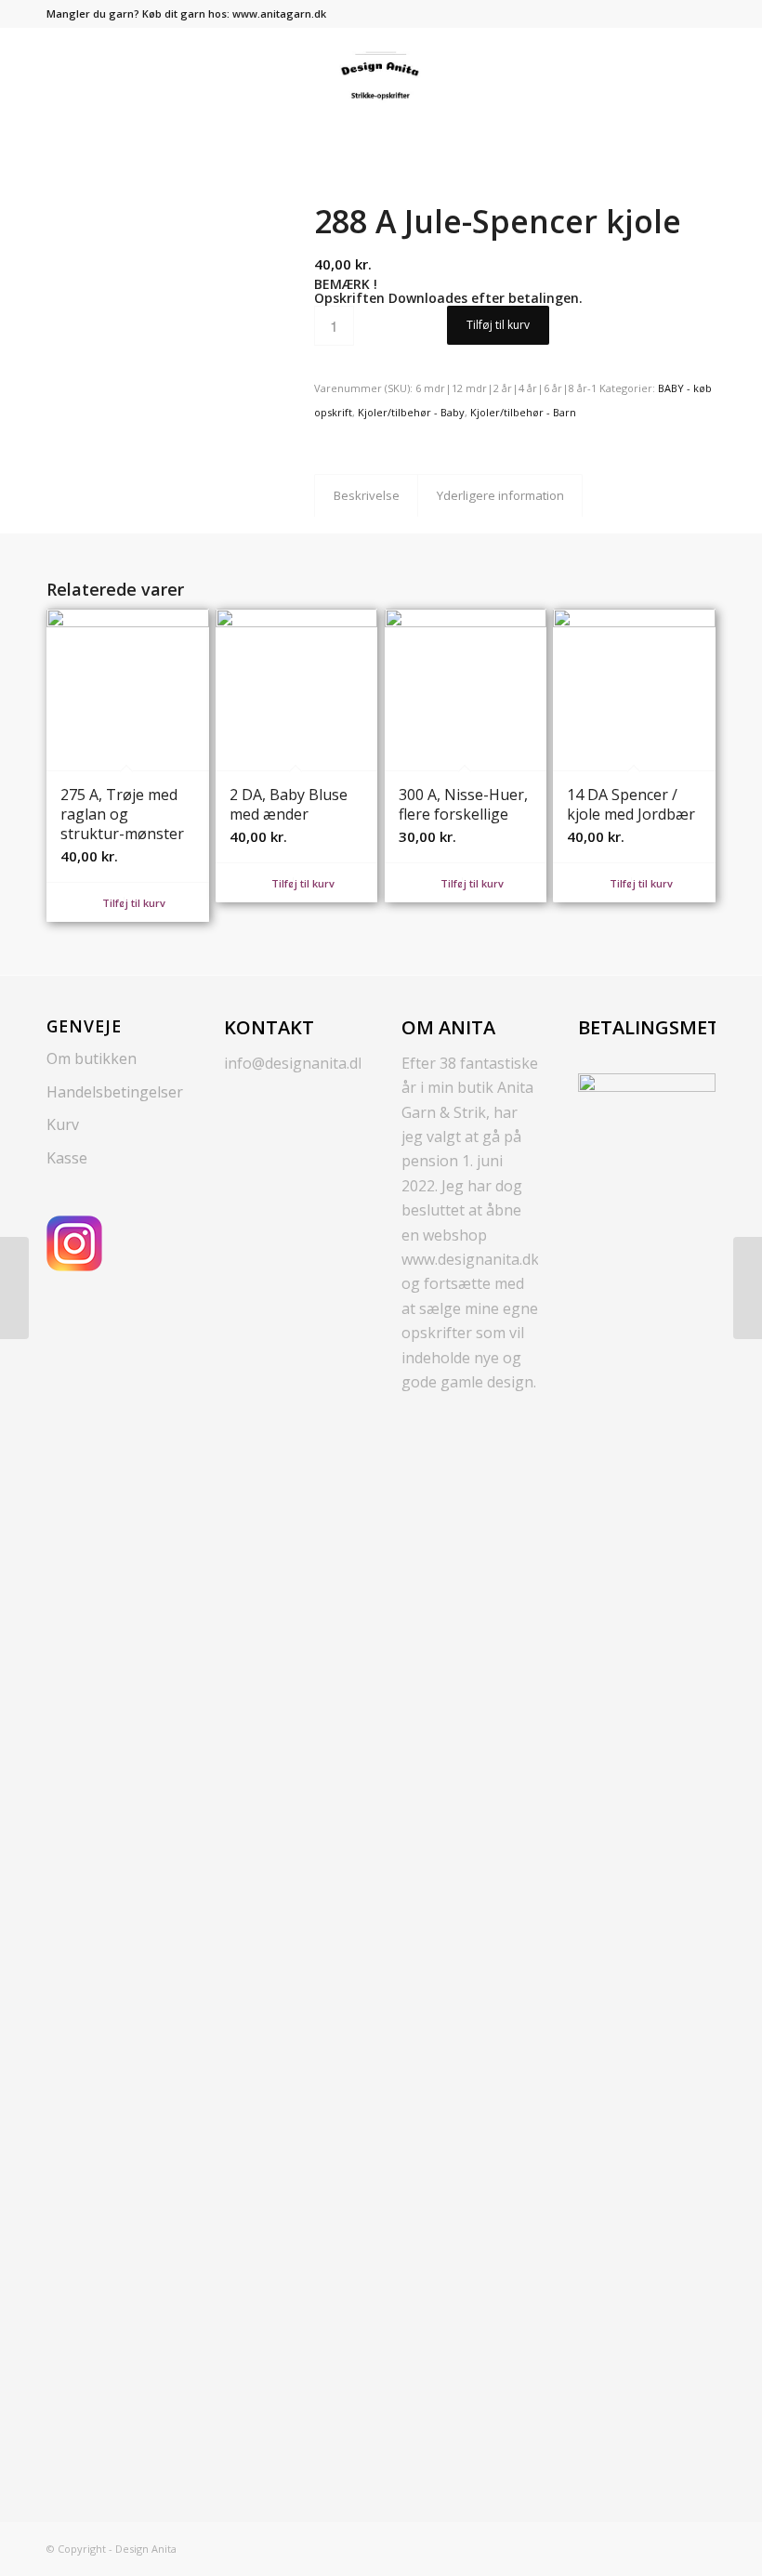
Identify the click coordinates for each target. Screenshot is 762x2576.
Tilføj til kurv (498, 325)
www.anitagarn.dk (279, 13)
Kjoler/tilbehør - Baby (411, 412)
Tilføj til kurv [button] (132, 903)
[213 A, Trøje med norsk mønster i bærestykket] (748, 1288)
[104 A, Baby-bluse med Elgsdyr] (14, 1288)
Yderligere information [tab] (500, 495)
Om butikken (92, 1058)
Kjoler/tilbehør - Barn (523, 412)
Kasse (67, 1158)
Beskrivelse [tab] (367, 495)
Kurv (63, 1124)
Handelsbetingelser (115, 1092)
